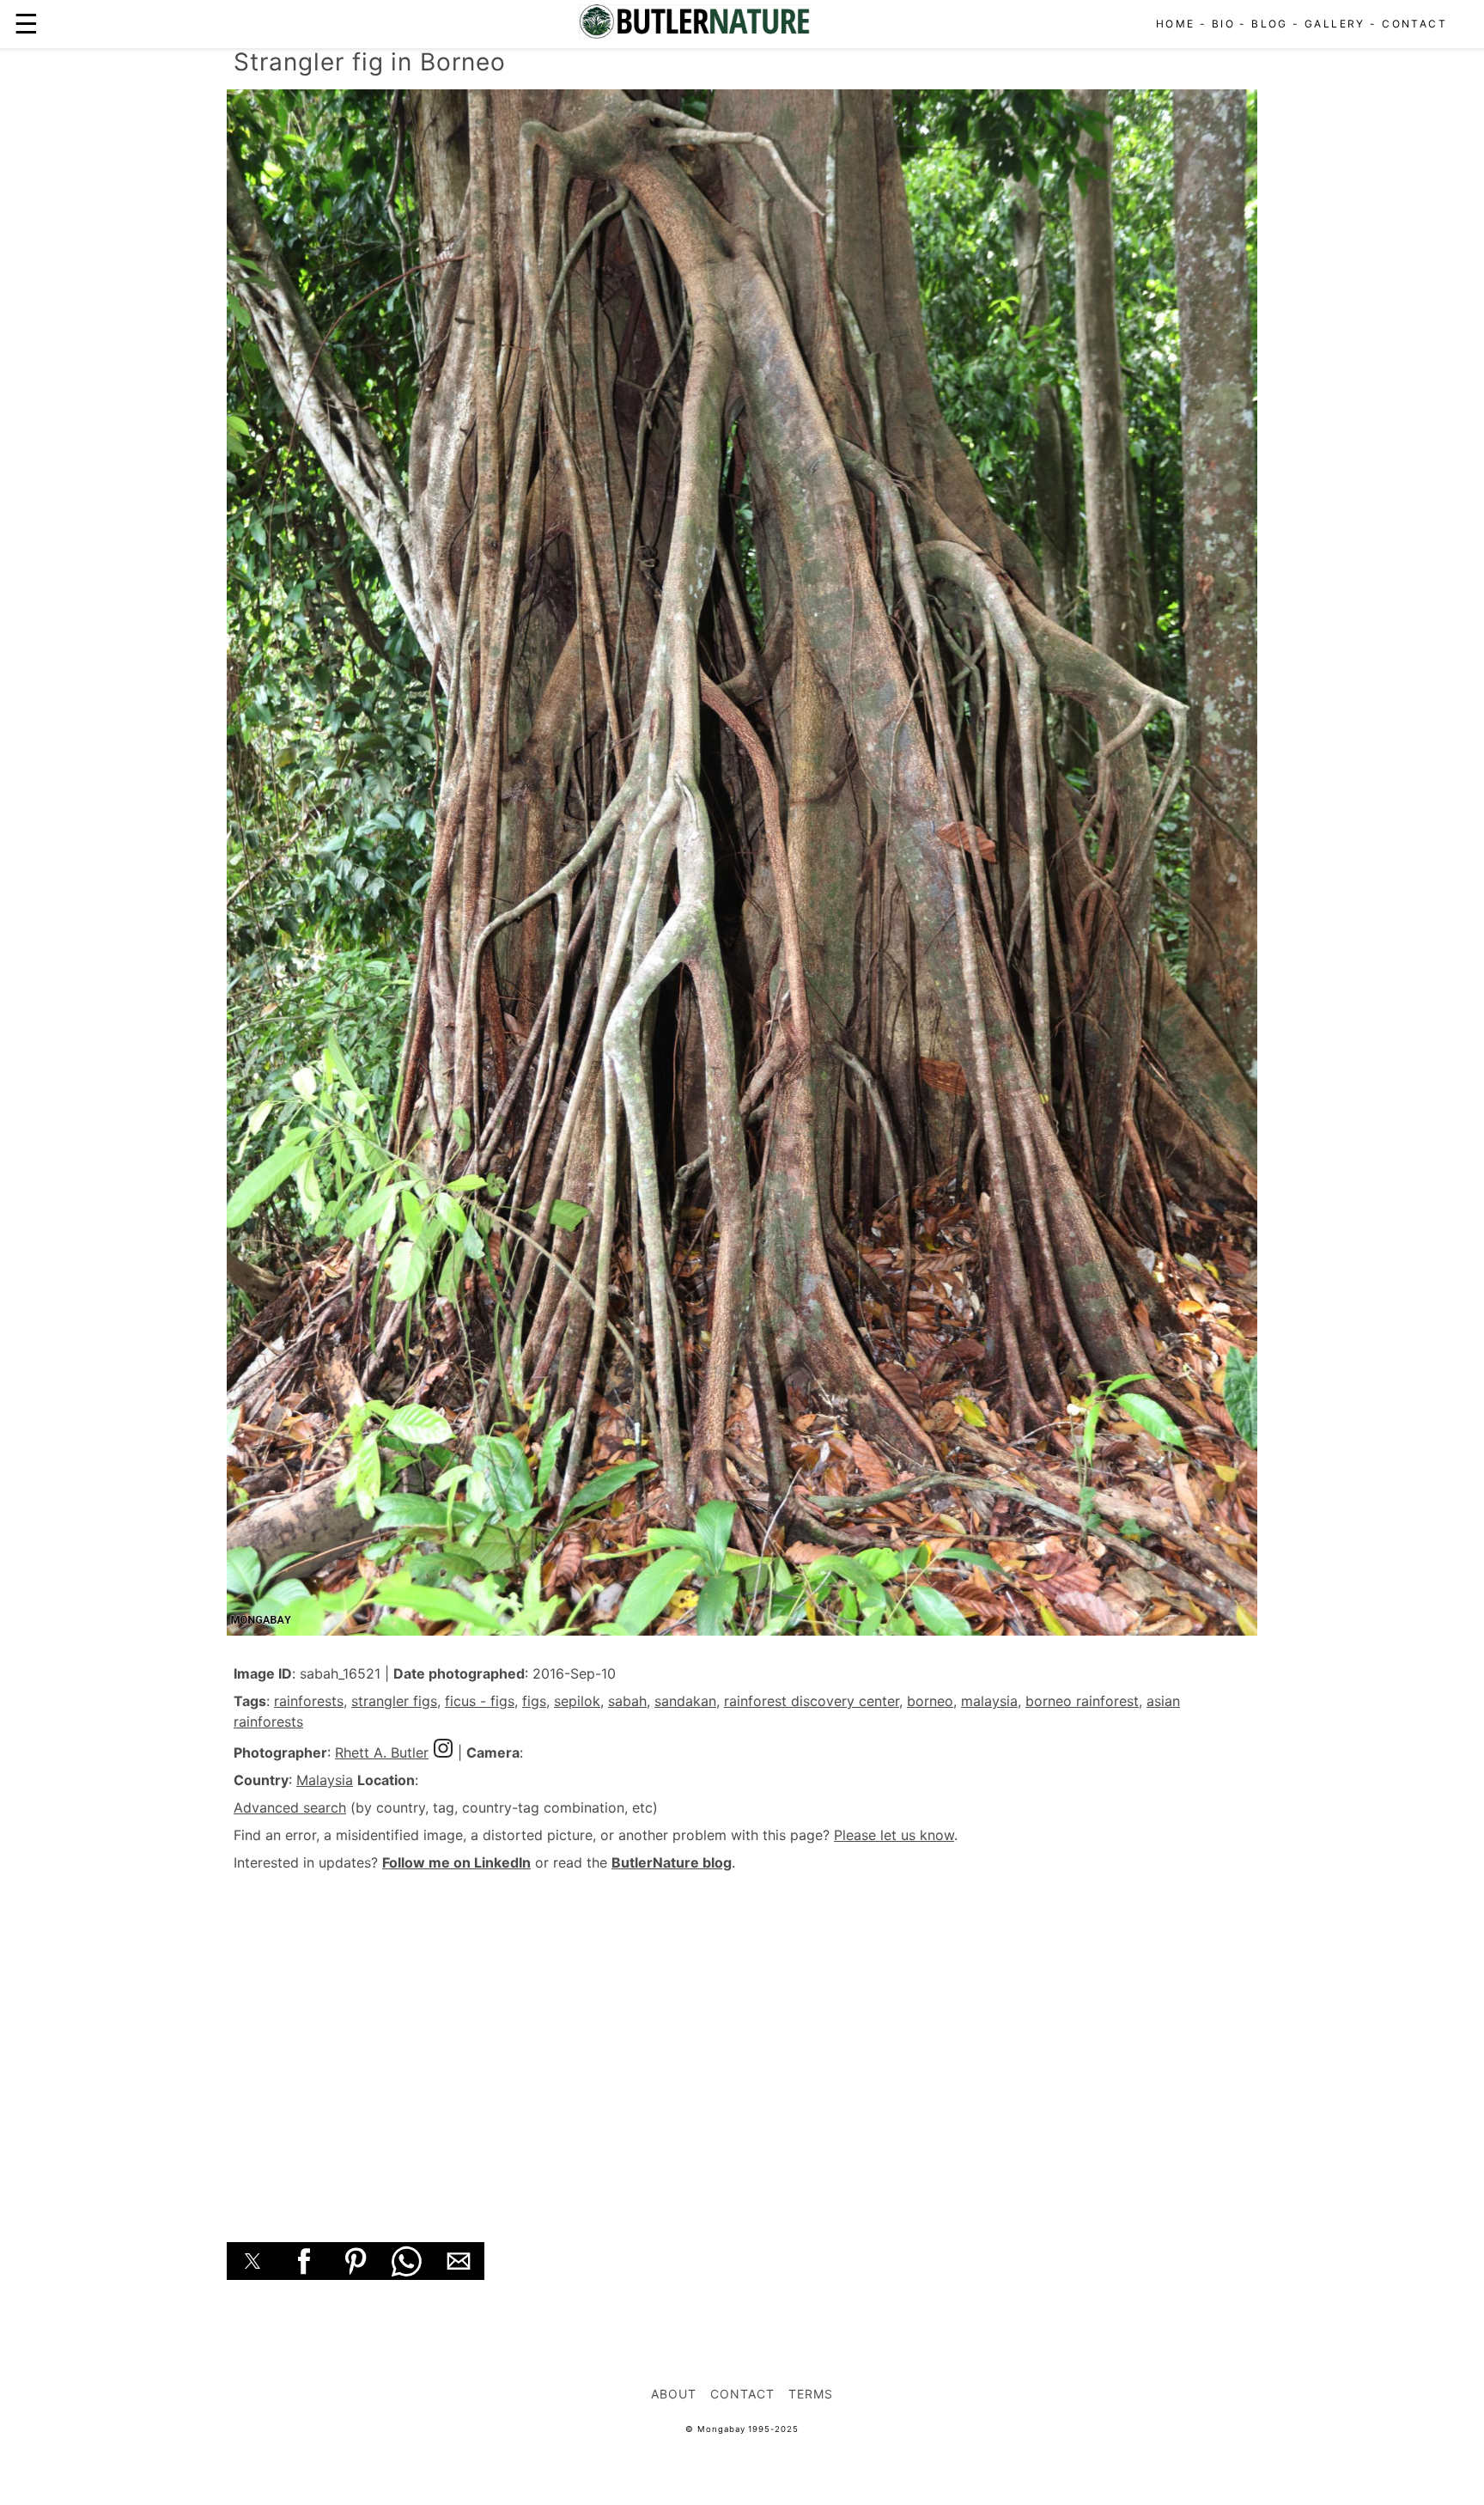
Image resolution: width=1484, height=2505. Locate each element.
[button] (252, 2261)
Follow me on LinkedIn (456, 1862)
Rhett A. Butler (382, 1752)
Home (1176, 24)
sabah (627, 1701)
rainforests (309, 1701)
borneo (930, 1701)
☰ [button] (26, 24)
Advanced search (290, 1807)
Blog (1270, 24)
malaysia (989, 1701)
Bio (1223, 24)
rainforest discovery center (812, 1701)
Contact (1414, 24)
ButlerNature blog (672, 1862)
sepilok (577, 1701)
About (674, 2394)
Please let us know (894, 1835)
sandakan (685, 1701)
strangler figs (394, 1701)
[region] (742, 2038)
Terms (811, 2394)
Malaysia (325, 1780)
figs (534, 1701)
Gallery (1335, 24)
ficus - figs (480, 1701)
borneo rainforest (1082, 1701)
